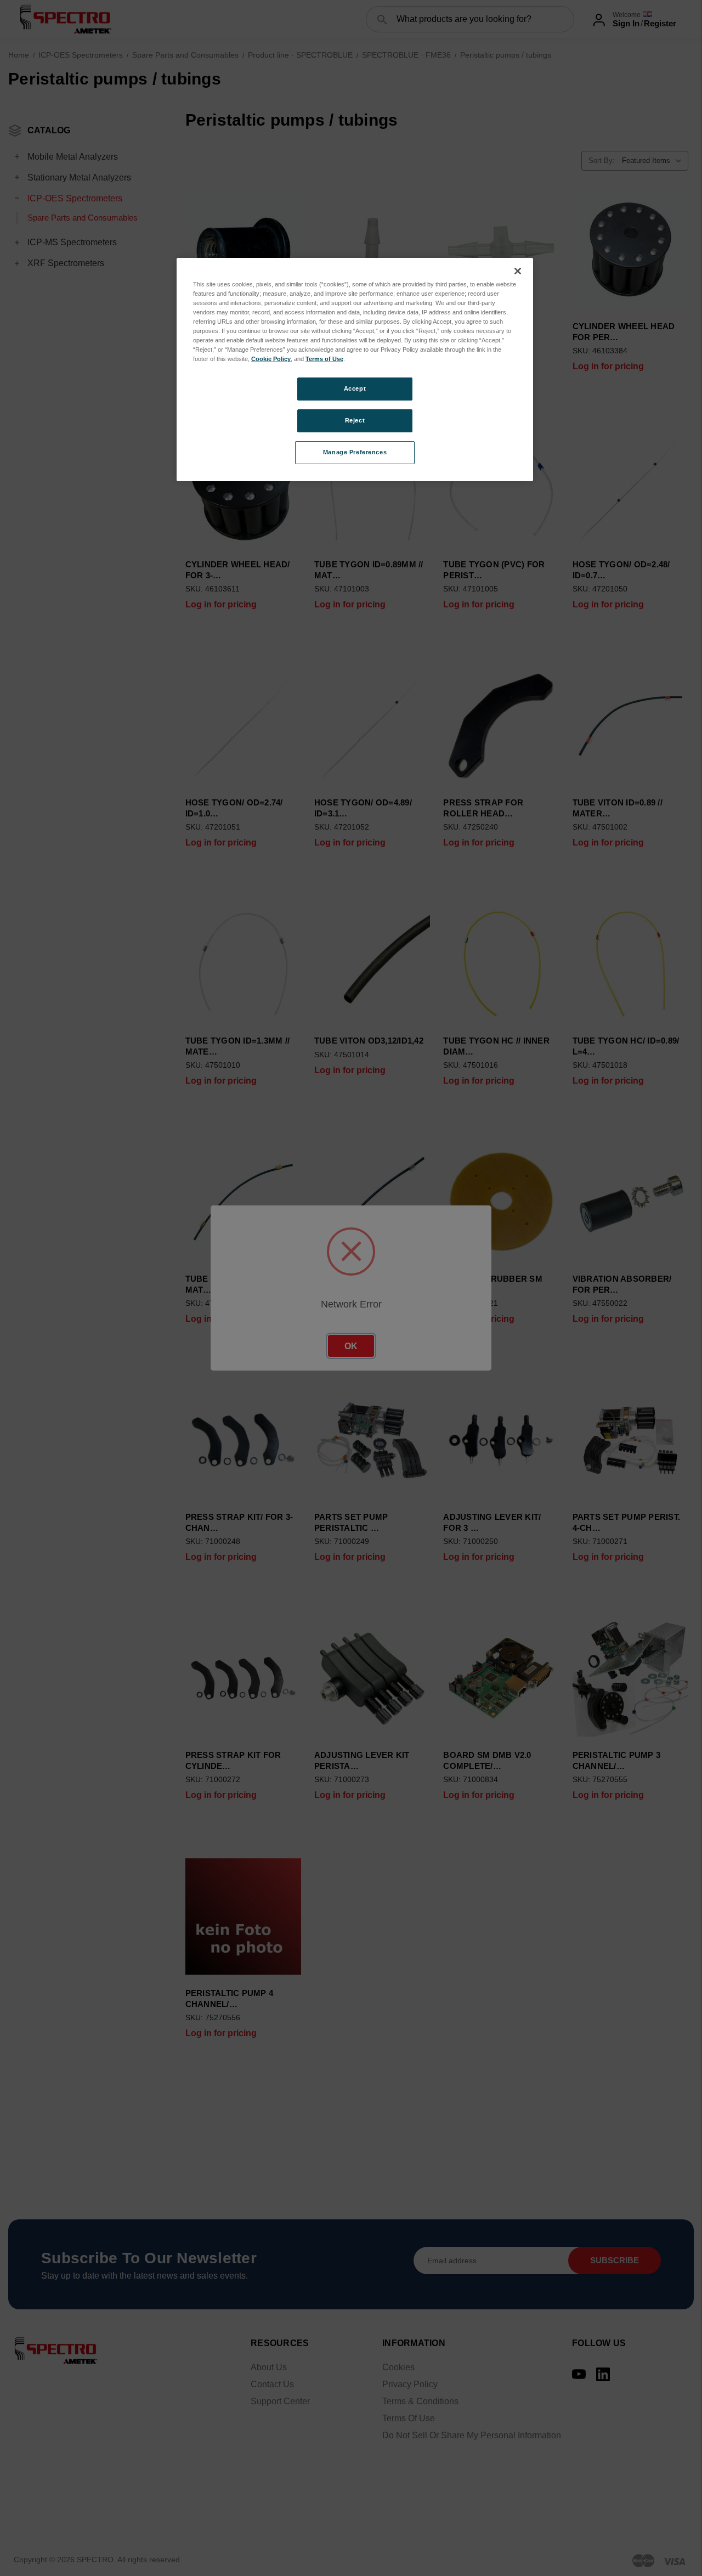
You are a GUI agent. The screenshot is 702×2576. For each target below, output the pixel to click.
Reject (355, 420)
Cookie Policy (271, 359)
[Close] (518, 271)
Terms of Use (324, 359)
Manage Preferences (355, 452)
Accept (355, 388)
